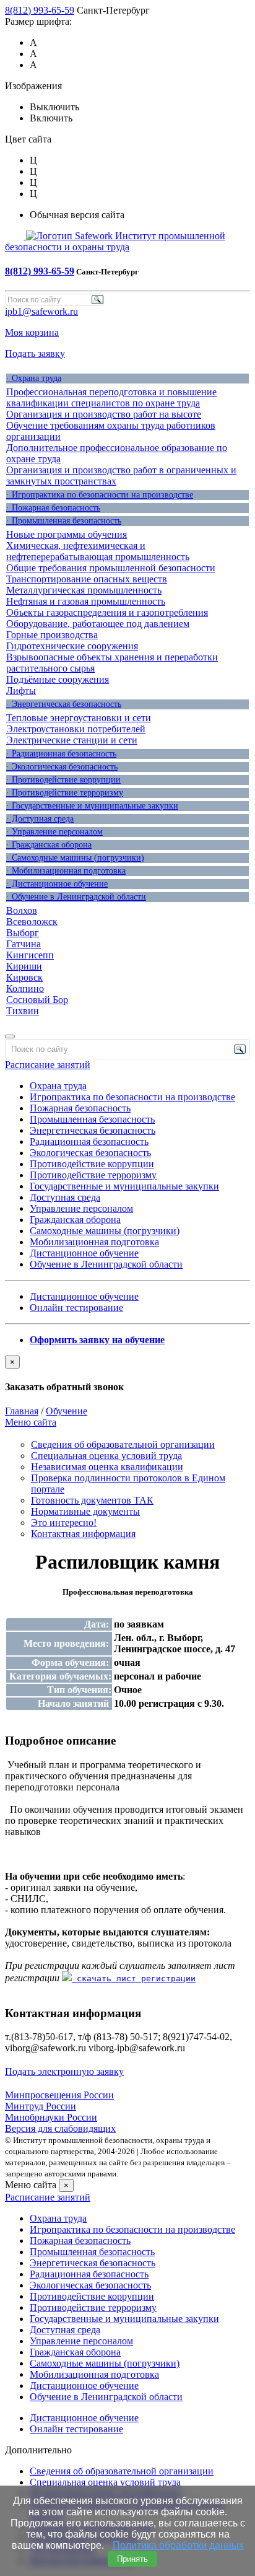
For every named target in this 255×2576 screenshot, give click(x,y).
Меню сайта (31, 1422)
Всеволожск (32, 922)
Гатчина (24, 944)
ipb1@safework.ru (41, 311)
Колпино (25, 988)
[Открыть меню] (10, 1036)
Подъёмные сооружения (58, 679)
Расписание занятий (48, 1065)
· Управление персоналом (54, 832)
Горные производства (52, 635)
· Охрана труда (34, 378)
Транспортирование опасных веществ (87, 579)
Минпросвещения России (59, 2095)
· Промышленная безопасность (64, 521)
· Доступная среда (40, 819)
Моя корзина (32, 332)
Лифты (21, 690)
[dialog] (127, 1374)
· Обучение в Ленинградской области (76, 897)
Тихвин (23, 1011)
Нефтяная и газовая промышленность (86, 601)
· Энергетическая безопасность (64, 704)
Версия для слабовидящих (60, 2128)
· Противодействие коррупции (63, 780)
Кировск (24, 977)
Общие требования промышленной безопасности (111, 568)
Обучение (67, 1411)
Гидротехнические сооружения (72, 646)
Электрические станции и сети (72, 740)
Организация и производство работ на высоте (104, 414)
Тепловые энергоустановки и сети (79, 718)
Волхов (22, 910)
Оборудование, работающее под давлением (98, 624)
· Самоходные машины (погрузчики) (75, 858)
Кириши (24, 966)
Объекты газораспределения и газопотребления (107, 612)
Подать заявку (35, 353)
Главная (22, 1411)
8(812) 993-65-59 (40, 10)
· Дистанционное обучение (57, 884)
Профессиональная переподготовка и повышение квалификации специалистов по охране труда (111, 397)
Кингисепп (30, 955)
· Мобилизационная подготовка (66, 871)
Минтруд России (41, 2106)
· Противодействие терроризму (65, 793)
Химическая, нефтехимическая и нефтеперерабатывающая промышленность (98, 551)
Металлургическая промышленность (84, 590)
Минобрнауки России (51, 2117)
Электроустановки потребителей (76, 729)
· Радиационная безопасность (61, 754)
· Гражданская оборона (49, 845)
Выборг (23, 933)
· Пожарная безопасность (53, 508)
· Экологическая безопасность (62, 767)
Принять (132, 2559)
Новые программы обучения (67, 534)
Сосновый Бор (37, 1000)
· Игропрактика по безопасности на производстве (100, 495)
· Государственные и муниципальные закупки (92, 806)
